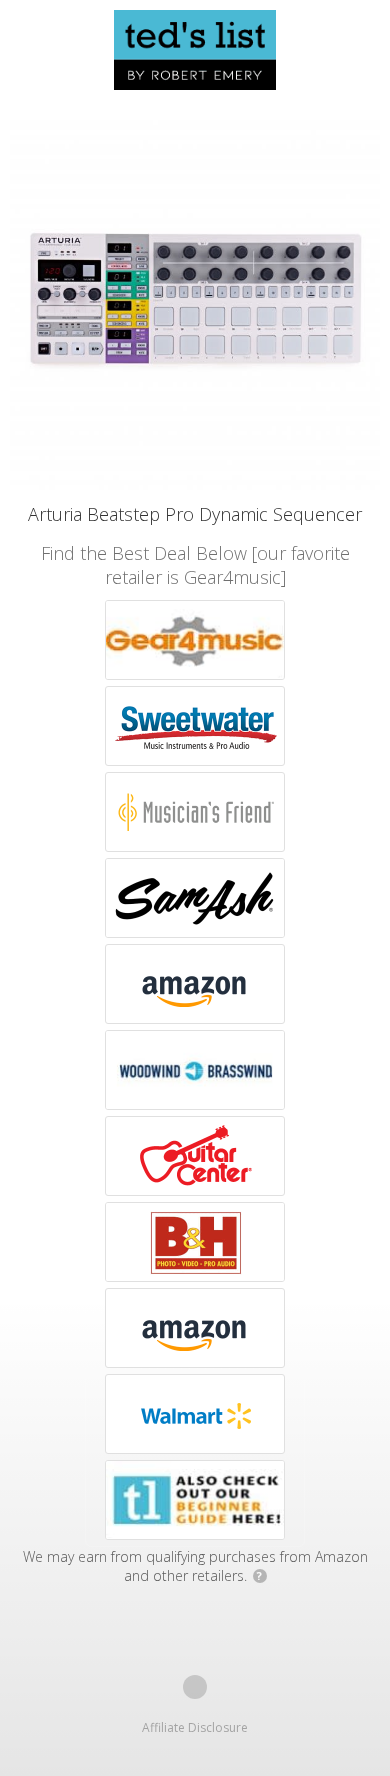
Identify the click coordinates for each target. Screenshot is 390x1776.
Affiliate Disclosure (195, 1727)
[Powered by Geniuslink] (195, 1687)
